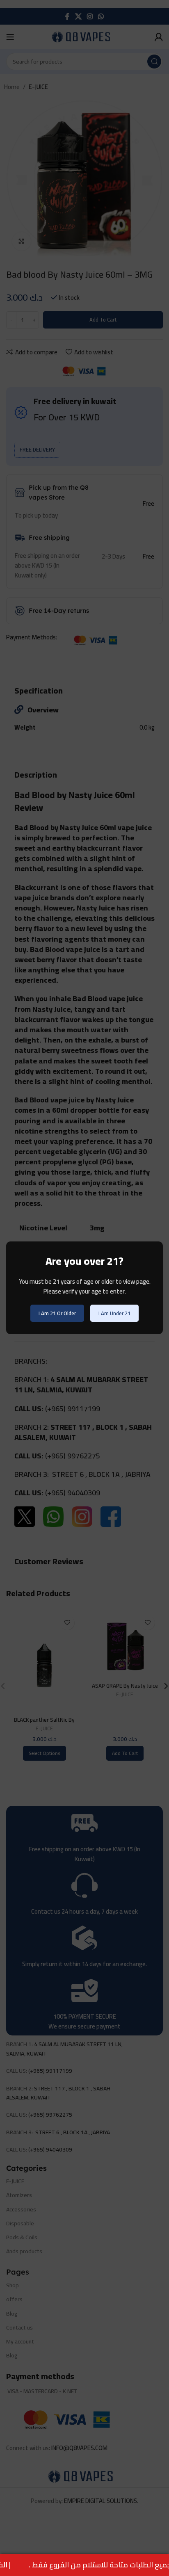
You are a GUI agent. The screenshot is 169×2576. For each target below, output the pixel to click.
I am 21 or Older (57, 1313)
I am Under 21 (114, 1313)
